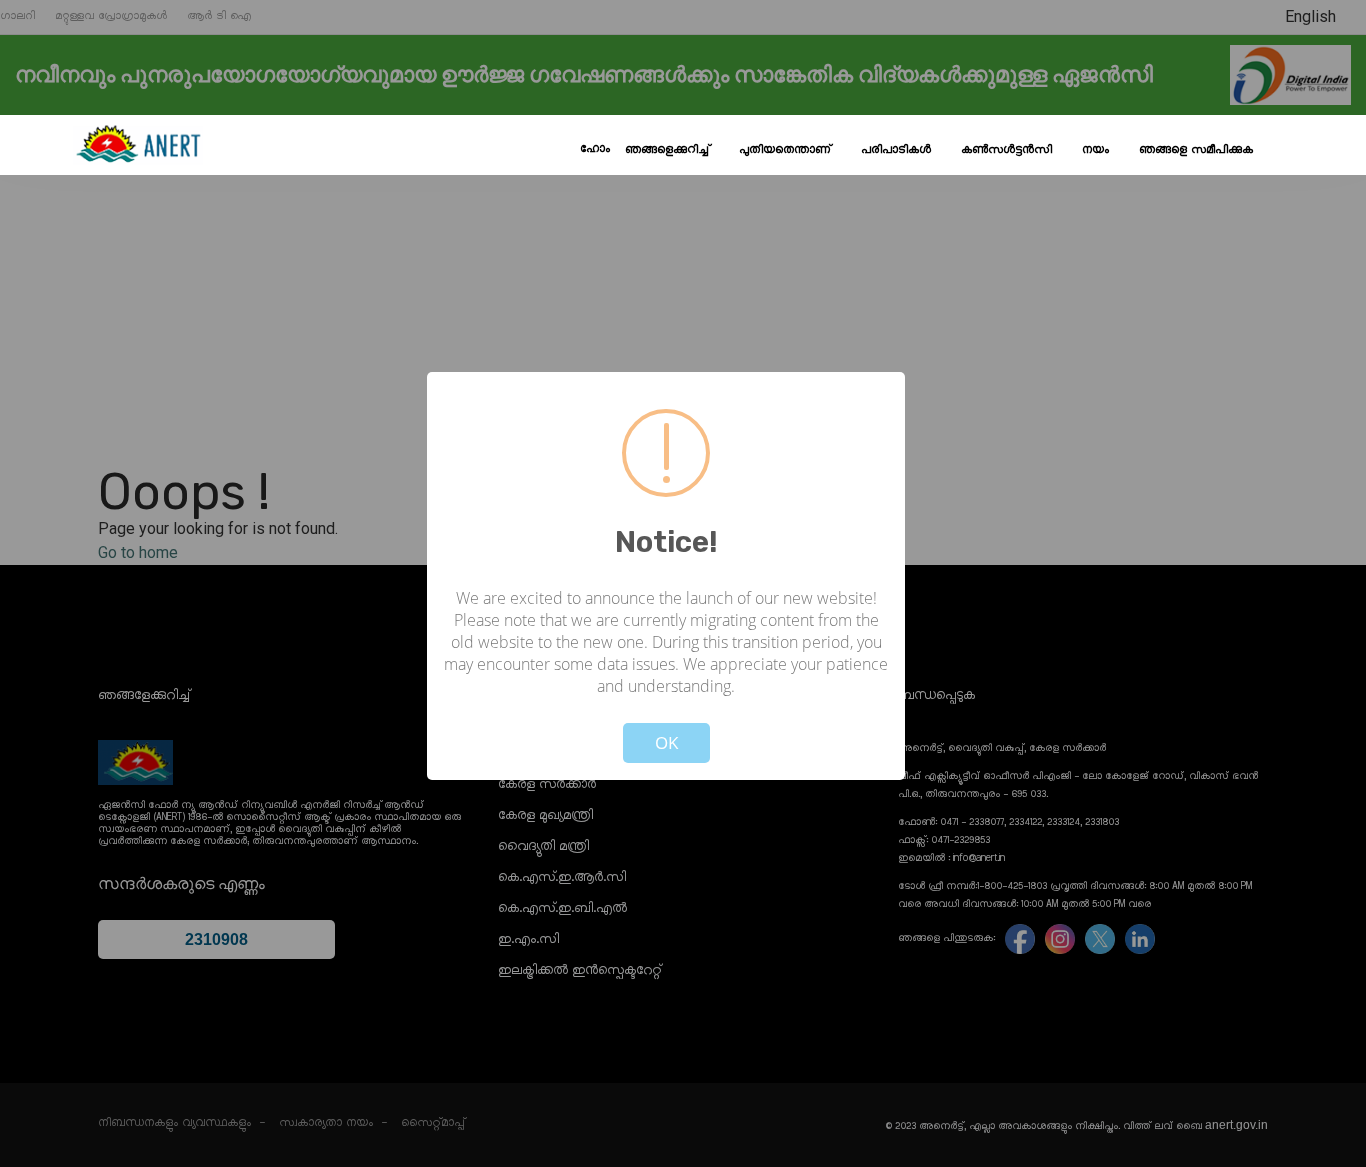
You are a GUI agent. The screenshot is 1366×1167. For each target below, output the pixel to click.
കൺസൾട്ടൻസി (1006, 150)
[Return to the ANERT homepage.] (138, 145)
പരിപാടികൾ (896, 150)
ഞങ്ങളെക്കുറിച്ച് (667, 150)
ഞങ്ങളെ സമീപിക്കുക (1196, 150)
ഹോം (595, 149)
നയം (1095, 150)
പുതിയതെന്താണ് (785, 150)
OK (666, 742)
